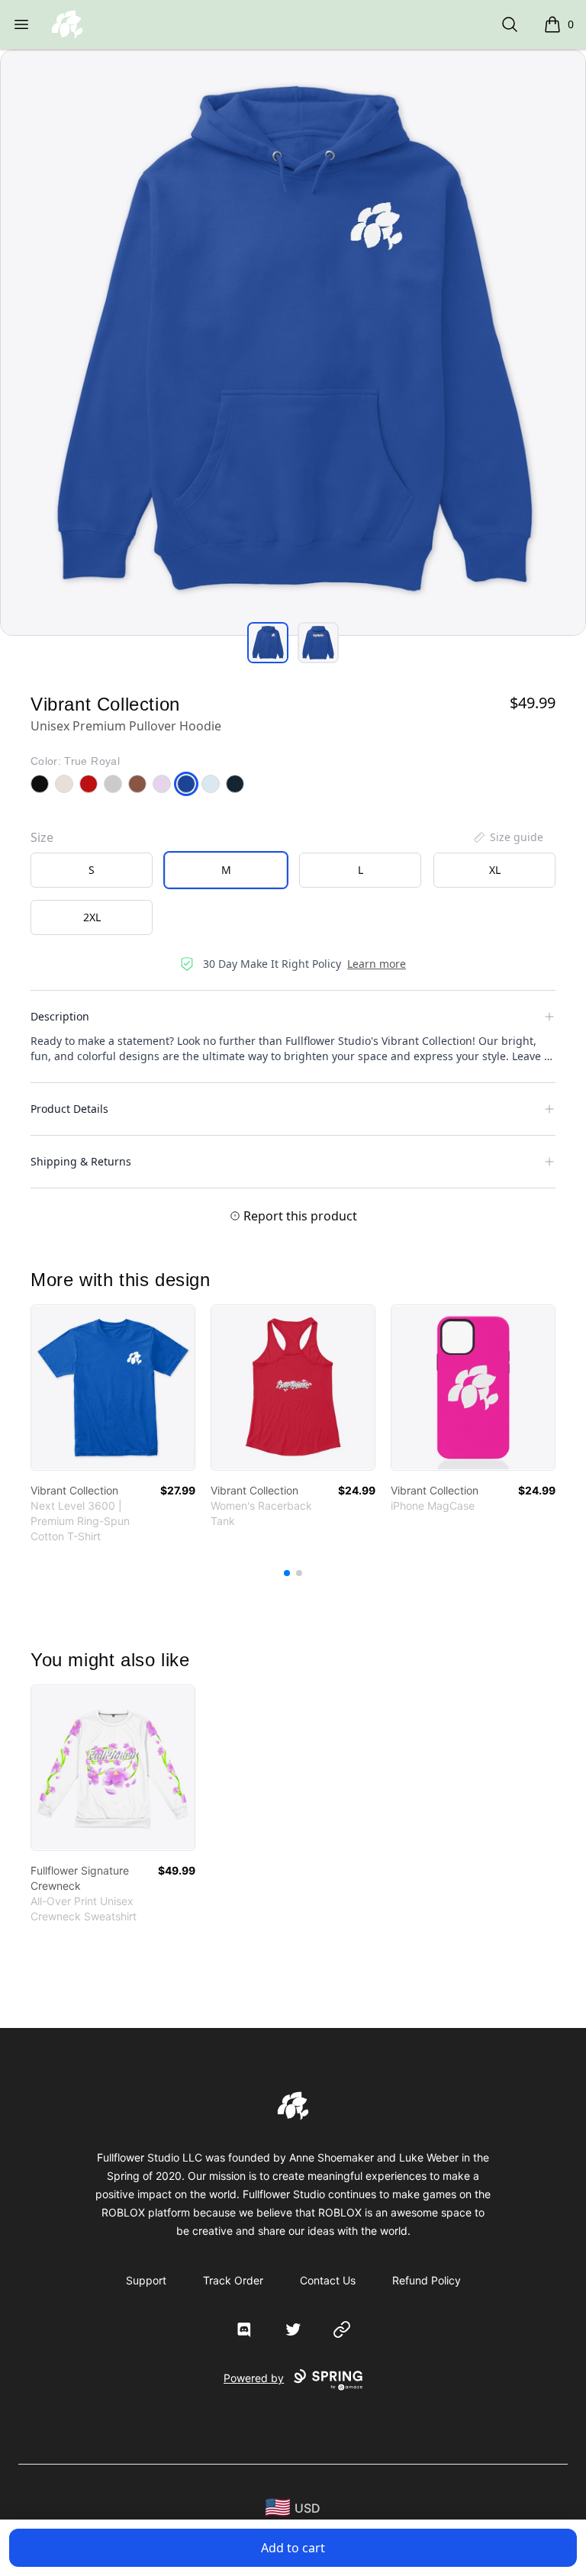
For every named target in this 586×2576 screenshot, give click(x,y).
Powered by (254, 2378)
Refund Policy (427, 2280)
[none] (507, 837)
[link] (113, 1388)
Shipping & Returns (81, 1161)
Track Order (233, 2280)
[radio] (92, 870)
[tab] (268, 643)
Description (60, 1016)
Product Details (69, 1109)
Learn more (377, 964)
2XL (92, 917)
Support (146, 2280)
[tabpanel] (293, 343)
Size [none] (42, 837)
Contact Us (328, 2280)
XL (495, 870)
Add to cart (293, 2548)
